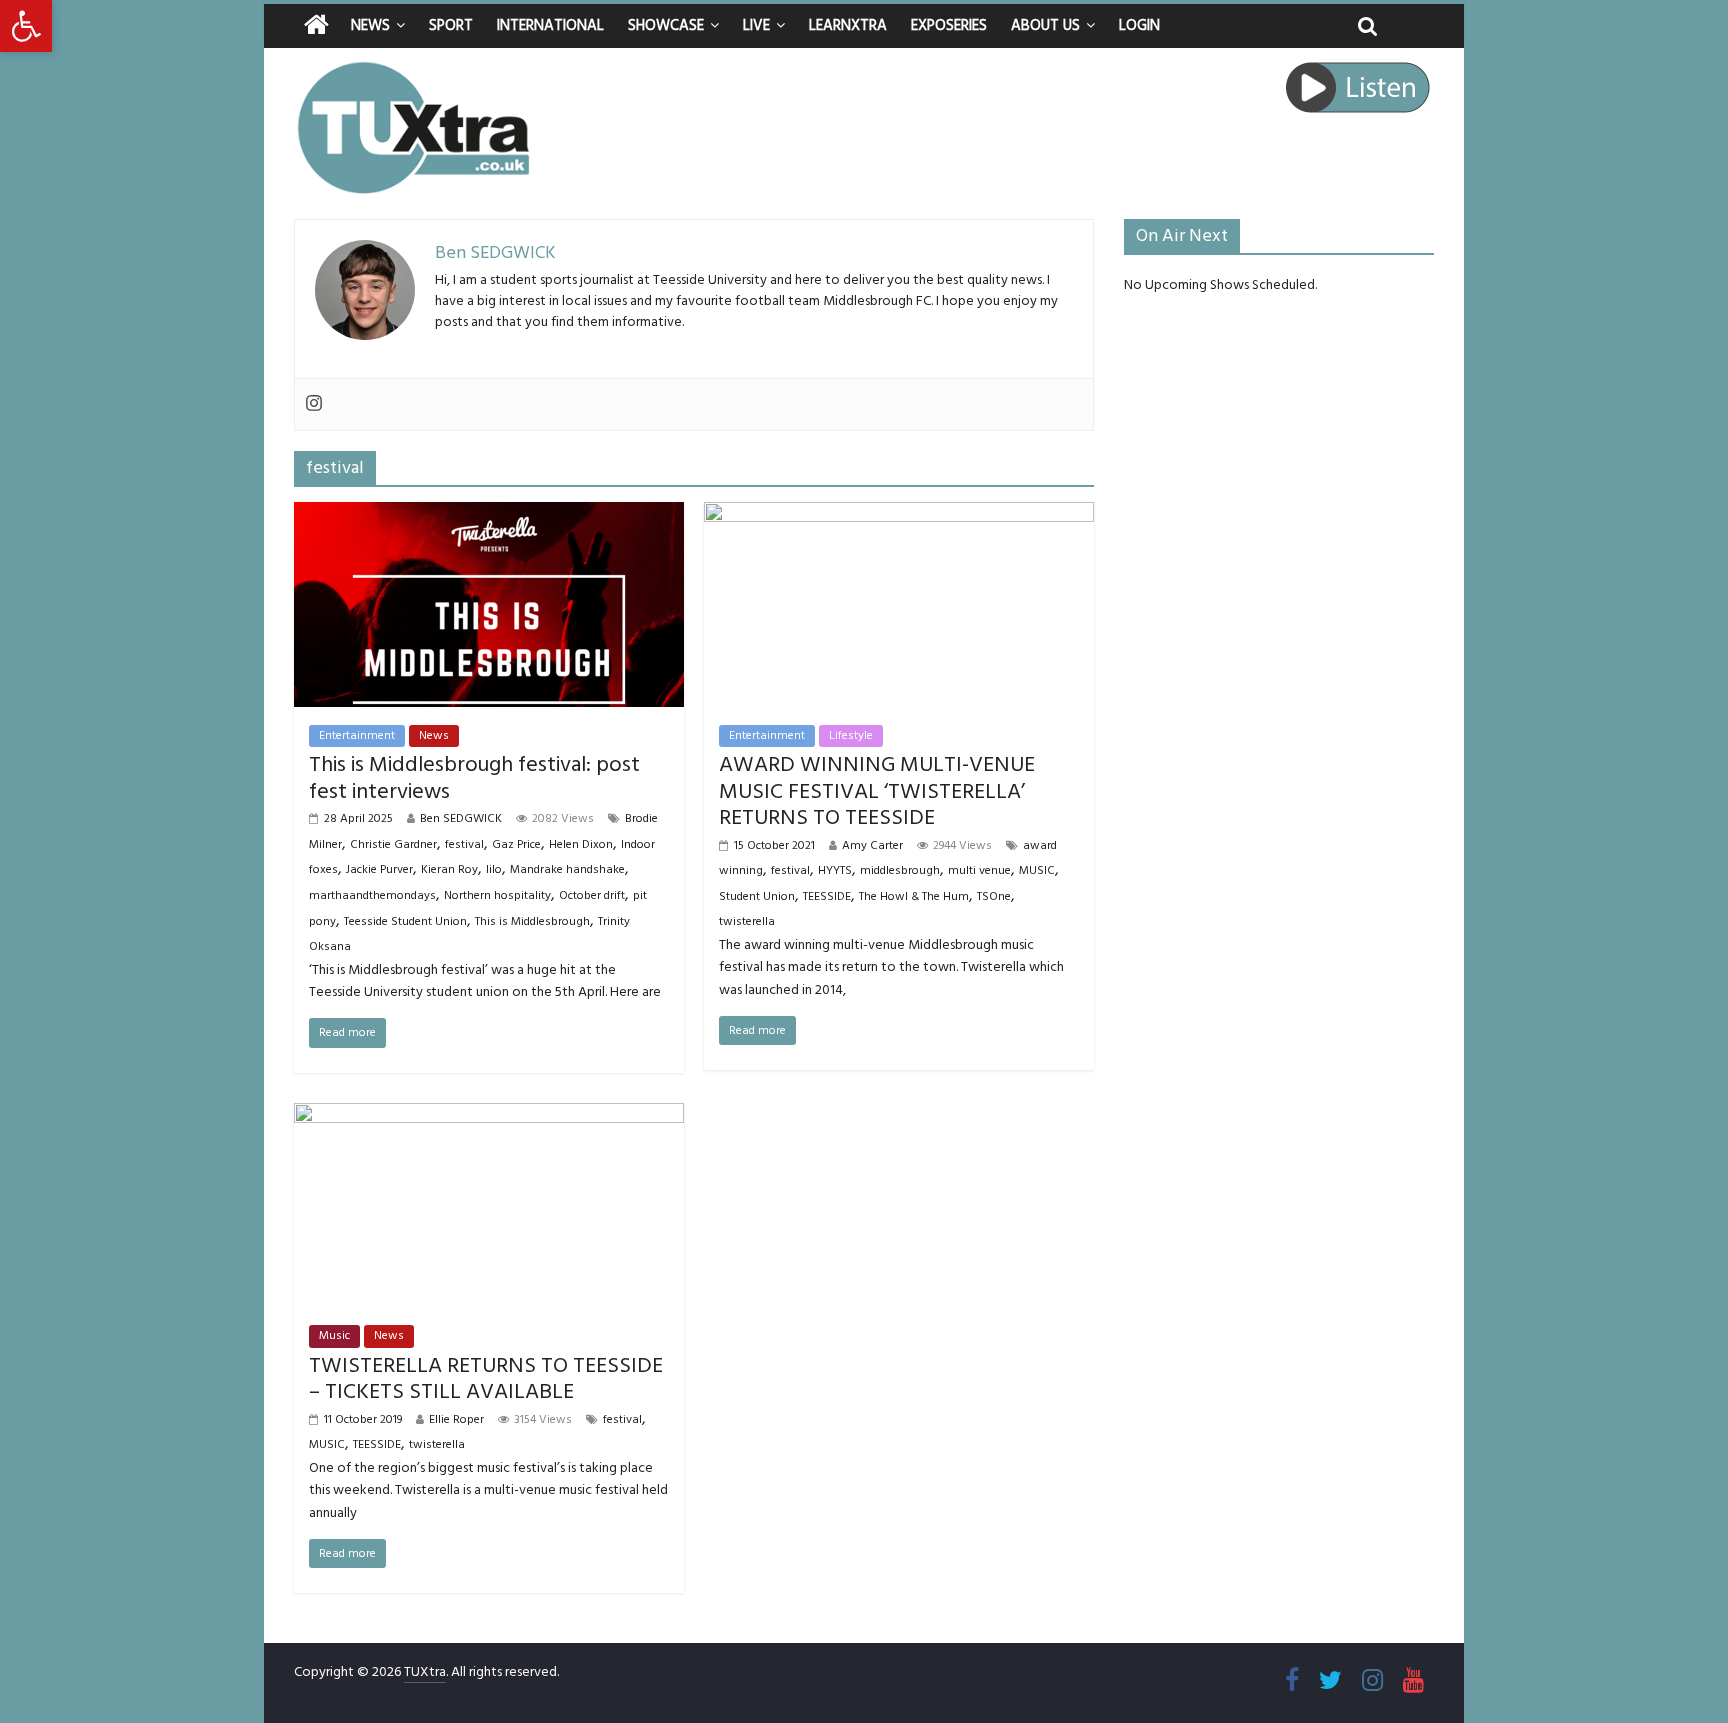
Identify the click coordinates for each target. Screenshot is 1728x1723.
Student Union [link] (757, 896)
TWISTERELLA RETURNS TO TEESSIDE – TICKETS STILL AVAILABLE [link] (486, 1378)
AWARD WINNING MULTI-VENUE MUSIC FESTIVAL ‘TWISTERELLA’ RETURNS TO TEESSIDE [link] (877, 791)
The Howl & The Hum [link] (914, 896)
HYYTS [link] (835, 870)
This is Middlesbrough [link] (532, 921)
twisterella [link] (747, 921)
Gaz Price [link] (516, 844)
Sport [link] (451, 25)
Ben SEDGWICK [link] (461, 818)
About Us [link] (1045, 25)
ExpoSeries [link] (949, 25)
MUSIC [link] (1037, 870)
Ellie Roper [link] (456, 1419)
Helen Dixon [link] (581, 844)
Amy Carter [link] (872, 845)
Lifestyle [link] (851, 735)
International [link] (550, 25)
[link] (26, 26)
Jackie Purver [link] (379, 869)
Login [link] (1139, 25)
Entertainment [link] (357, 735)
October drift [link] (592, 895)
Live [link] (756, 25)
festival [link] (464, 844)
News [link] (370, 25)
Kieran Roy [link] (449, 869)
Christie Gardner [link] (393, 844)
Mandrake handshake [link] (567, 869)
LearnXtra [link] (848, 25)
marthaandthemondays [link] (372, 895)
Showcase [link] (666, 25)
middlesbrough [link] (900, 870)
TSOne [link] (994, 896)
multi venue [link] (979, 870)
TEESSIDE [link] (827, 896)
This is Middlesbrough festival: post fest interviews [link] (474, 777)
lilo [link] (494, 869)
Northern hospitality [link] (497, 895)
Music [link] (334, 1335)
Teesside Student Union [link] (405, 921)
